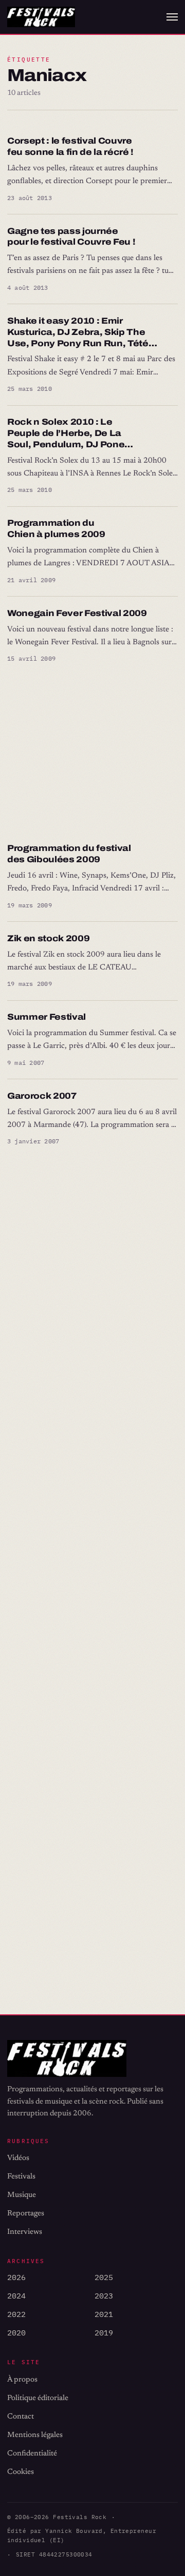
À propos (22, 2380)
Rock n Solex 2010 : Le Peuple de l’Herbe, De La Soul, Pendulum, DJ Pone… (70, 433)
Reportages (26, 2214)
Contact (21, 2417)
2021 (104, 2314)
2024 (16, 2296)
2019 (104, 2333)
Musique (22, 2195)
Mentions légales (35, 2435)
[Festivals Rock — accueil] (41, 17)
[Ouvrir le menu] (172, 17)
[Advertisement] (92, 754)
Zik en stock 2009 (48, 938)
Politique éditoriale (38, 2398)
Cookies (21, 2472)
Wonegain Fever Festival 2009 (77, 613)
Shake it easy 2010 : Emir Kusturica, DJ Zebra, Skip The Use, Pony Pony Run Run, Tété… (82, 332)
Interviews (25, 2232)
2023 (104, 2296)
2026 (16, 2277)
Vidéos (18, 2158)
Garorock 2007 (42, 1096)
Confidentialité (32, 2454)
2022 (16, 2314)
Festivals (21, 2177)
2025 (104, 2277)
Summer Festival (47, 1017)
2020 (16, 2333)
